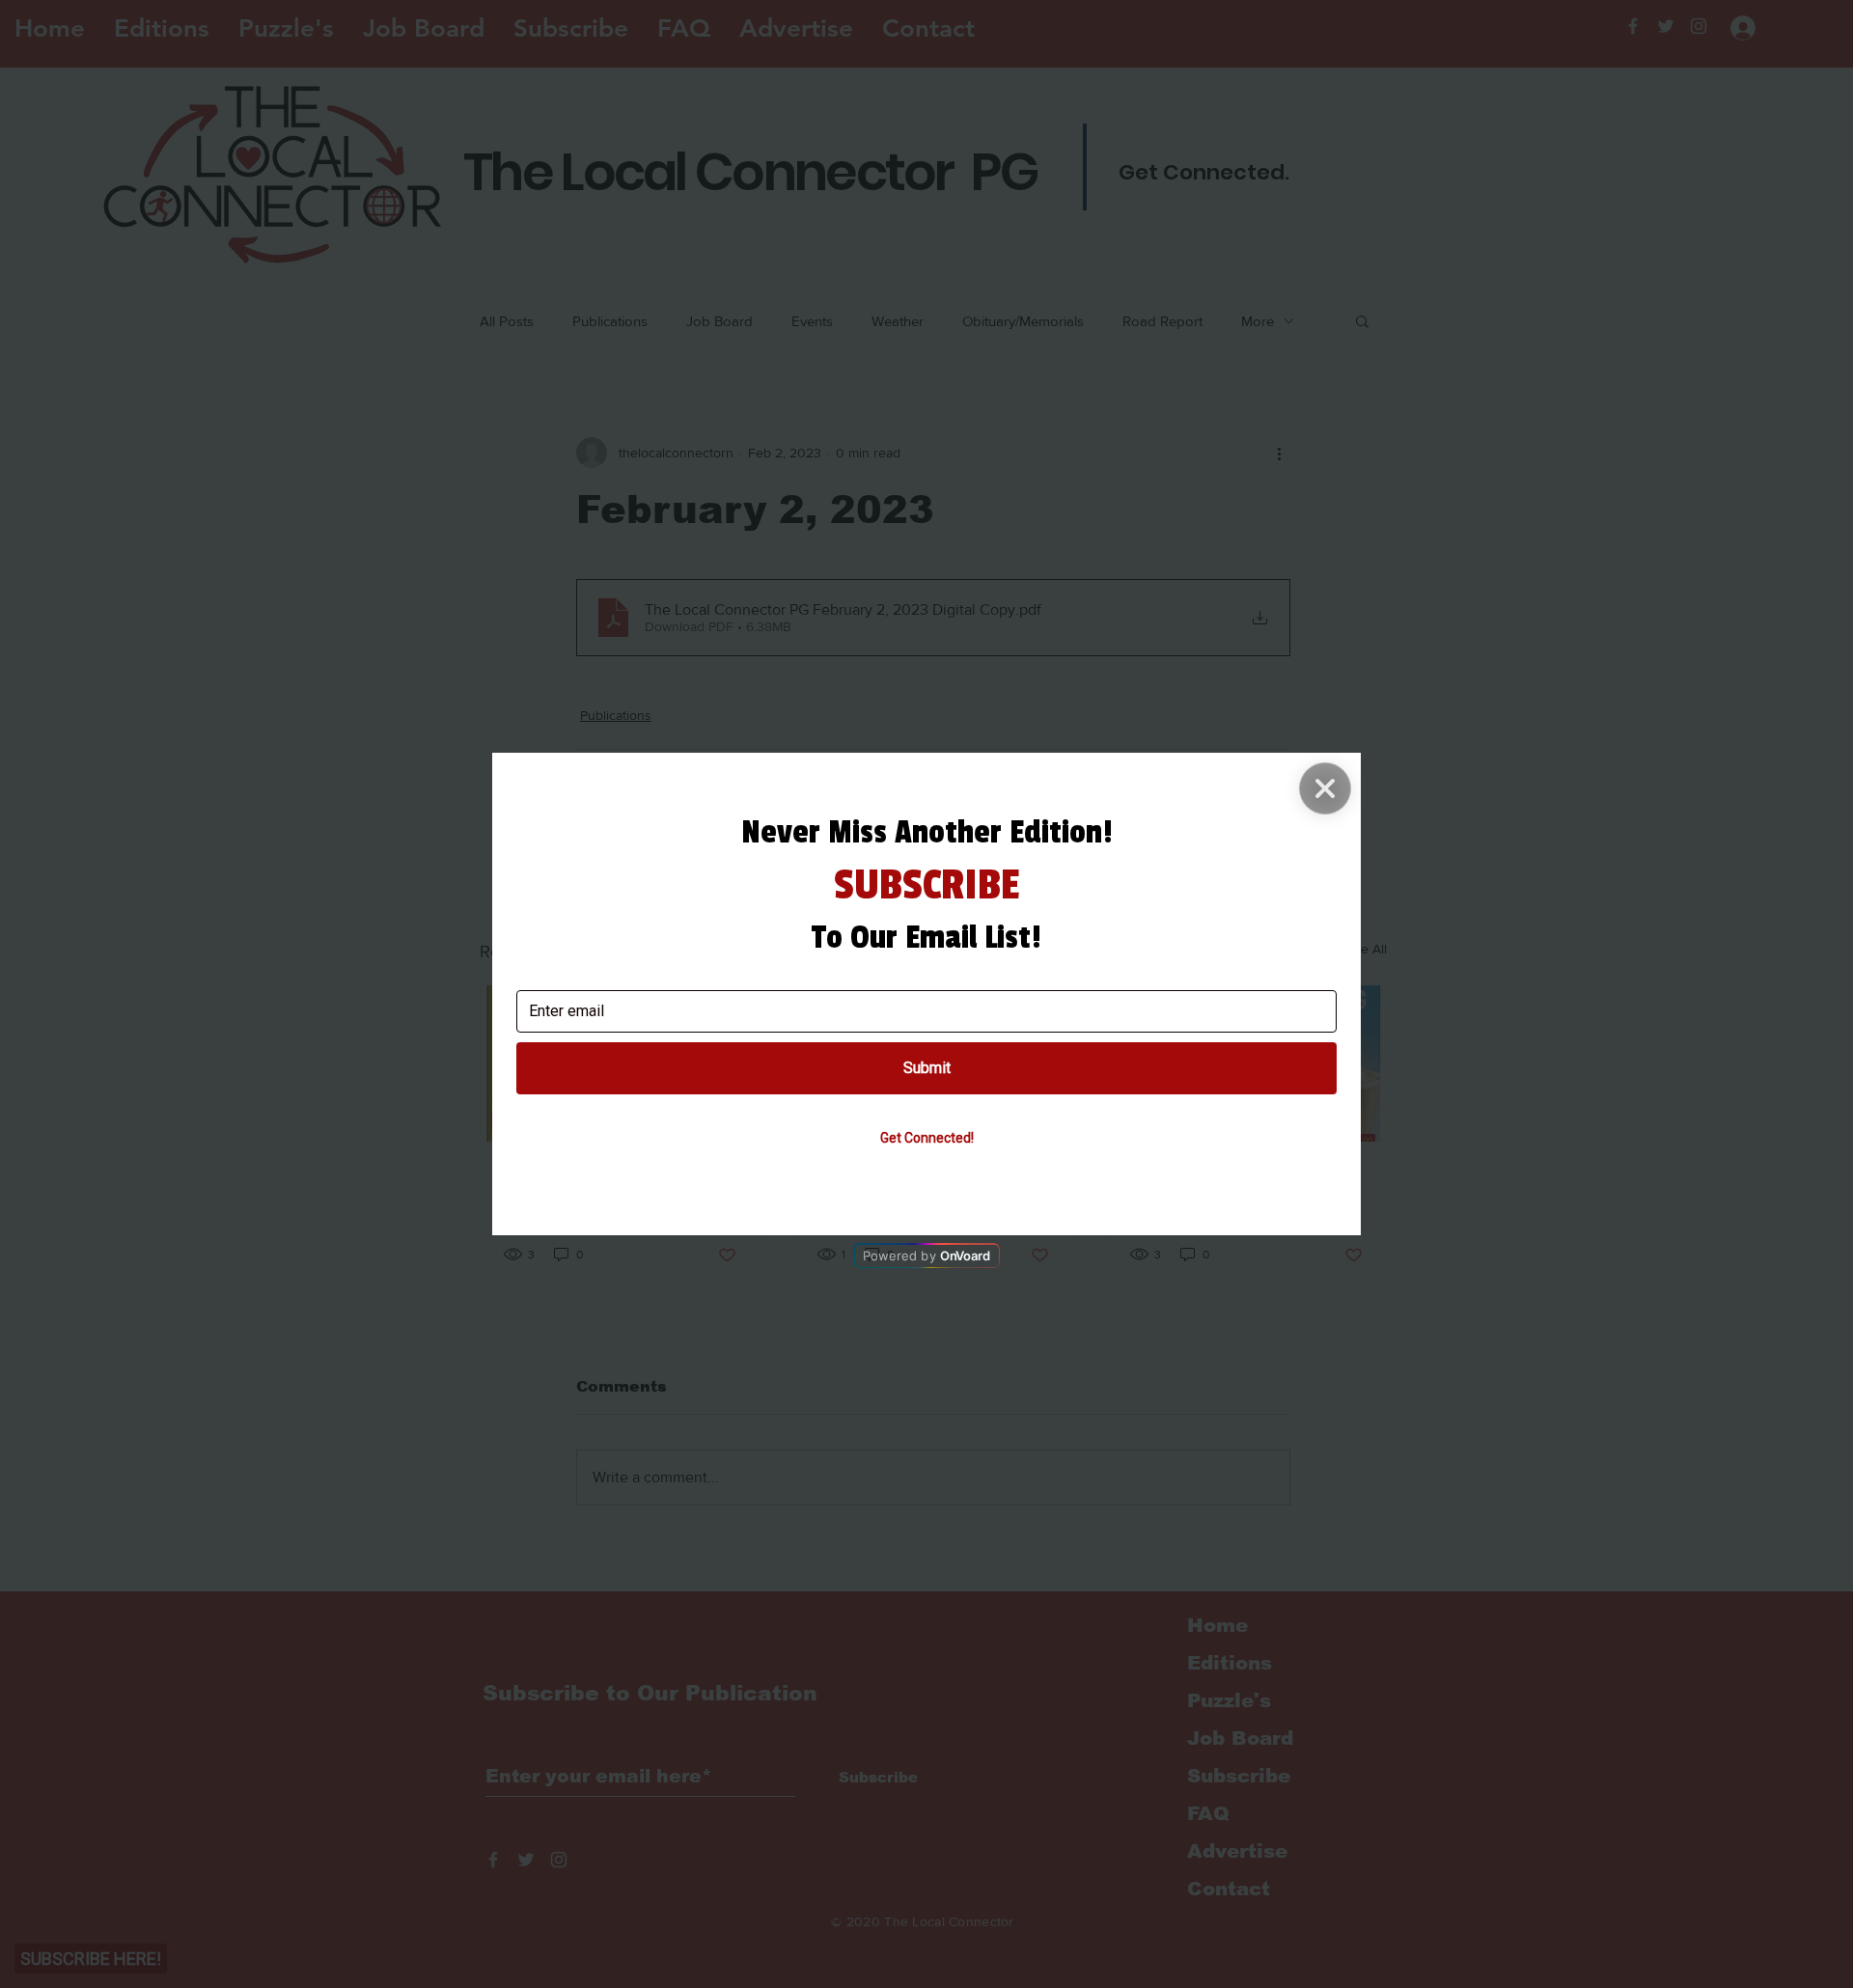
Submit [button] (927, 1068)
